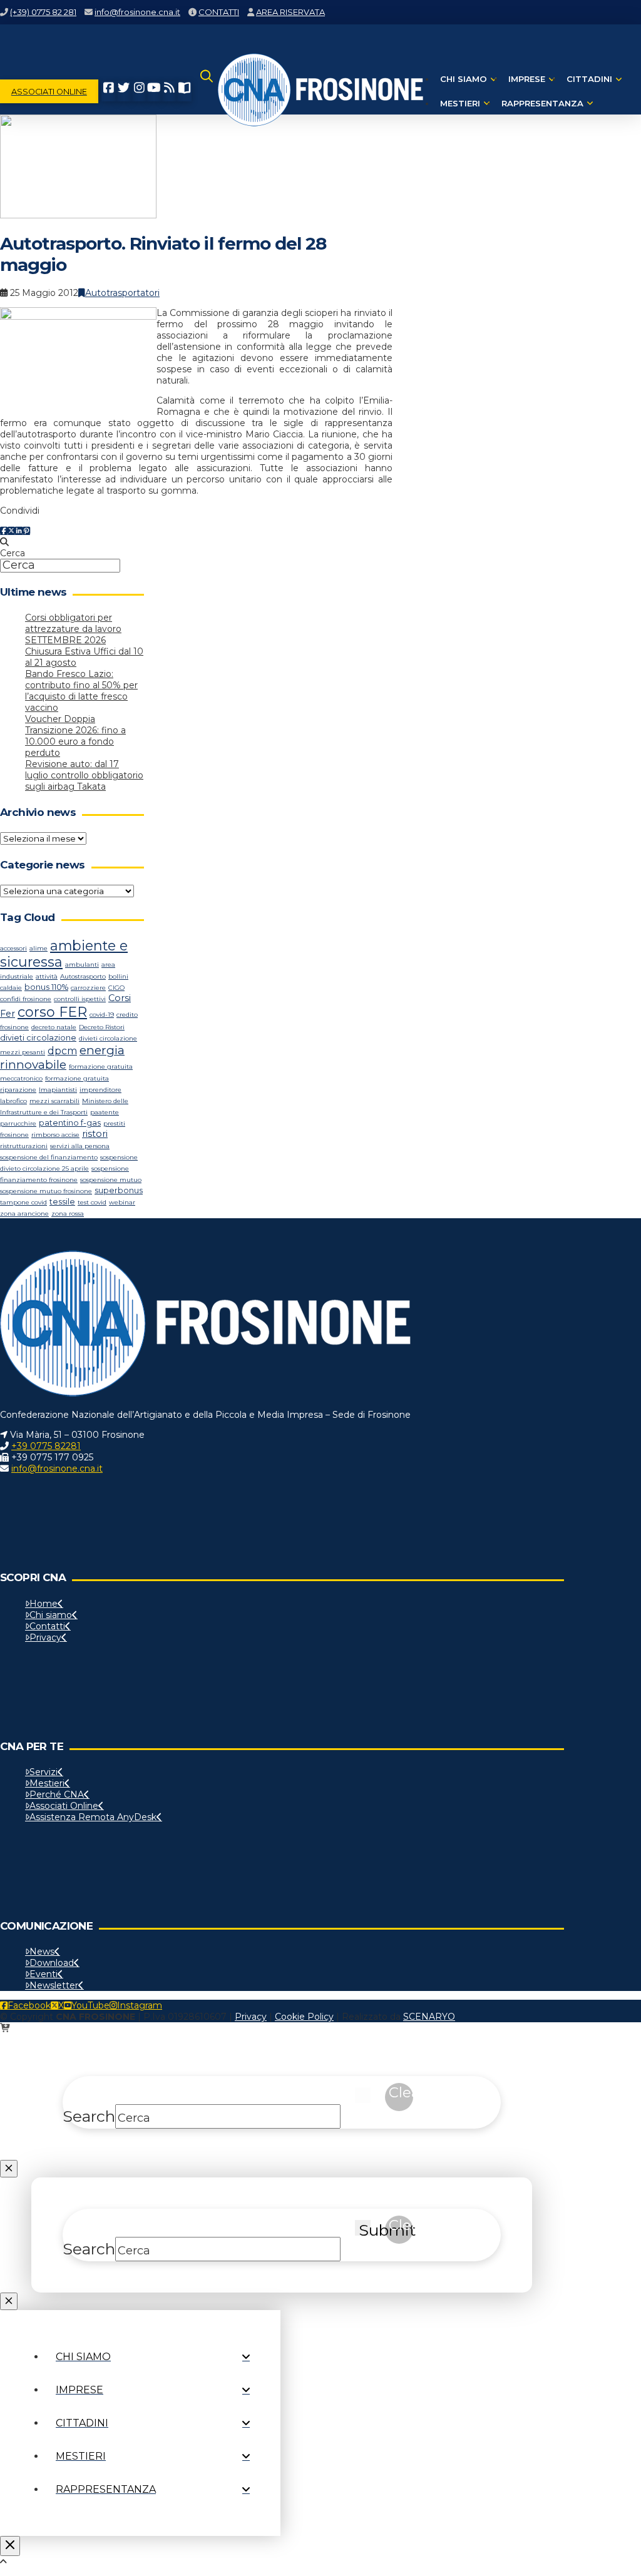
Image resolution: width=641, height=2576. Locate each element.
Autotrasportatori (122, 293)
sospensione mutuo (111, 1180)
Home (44, 1604)
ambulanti (82, 965)
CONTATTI (219, 12)
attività (47, 976)
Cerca (13, 553)
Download (52, 1963)
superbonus (119, 1190)
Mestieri (47, 1783)
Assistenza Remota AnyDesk (93, 1817)
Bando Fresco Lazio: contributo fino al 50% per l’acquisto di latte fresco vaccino (81, 691)
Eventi (44, 1974)
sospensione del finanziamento (49, 1157)
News (42, 1952)
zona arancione (24, 1214)
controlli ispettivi (80, 999)
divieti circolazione (38, 1038)
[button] (207, 91)
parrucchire (18, 1123)
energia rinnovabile (62, 1057)
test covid (92, 1202)
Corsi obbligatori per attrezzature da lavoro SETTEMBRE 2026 (73, 629)
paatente (105, 1112)
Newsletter (54, 1985)
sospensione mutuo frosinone (46, 1191)
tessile (62, 1202)
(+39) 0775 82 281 (43, 12)
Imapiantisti (58, 1090)
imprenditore (100, 1090)
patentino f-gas (70, 1123)
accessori (13, 948)
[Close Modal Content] (9, 2169)
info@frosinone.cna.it (137, 12)
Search (89, 2116)
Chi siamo (51, 1615)
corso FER (52, 1012)
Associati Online (64, 1806)
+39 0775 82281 (46, 1446)
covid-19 (102, 1015)
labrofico (13, 1101)
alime (38, 948)
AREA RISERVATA (290, 12)
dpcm (62, 1051)
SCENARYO (429, 2017)
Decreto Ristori (102, 1027)
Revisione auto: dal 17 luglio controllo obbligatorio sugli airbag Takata (84, 775)
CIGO (116, 988)
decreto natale (54, 1027)
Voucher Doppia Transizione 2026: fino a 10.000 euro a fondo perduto (75, 736)
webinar (122, 1202)
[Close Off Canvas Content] (10, 2546)
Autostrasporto (83, 976)
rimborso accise (55, 1135)
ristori (95, 1134)
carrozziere (88, 988)
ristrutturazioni (24, 1146)
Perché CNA (57, 1795)
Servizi (44, 1772)
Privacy (45, 1637)
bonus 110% (46, 987)
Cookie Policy (304, 2017)
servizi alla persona (80, 1146)
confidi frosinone (26, 999)
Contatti (47, 1626)
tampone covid (23, 1202)
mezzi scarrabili (54, 1101)
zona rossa (68, 1214)
